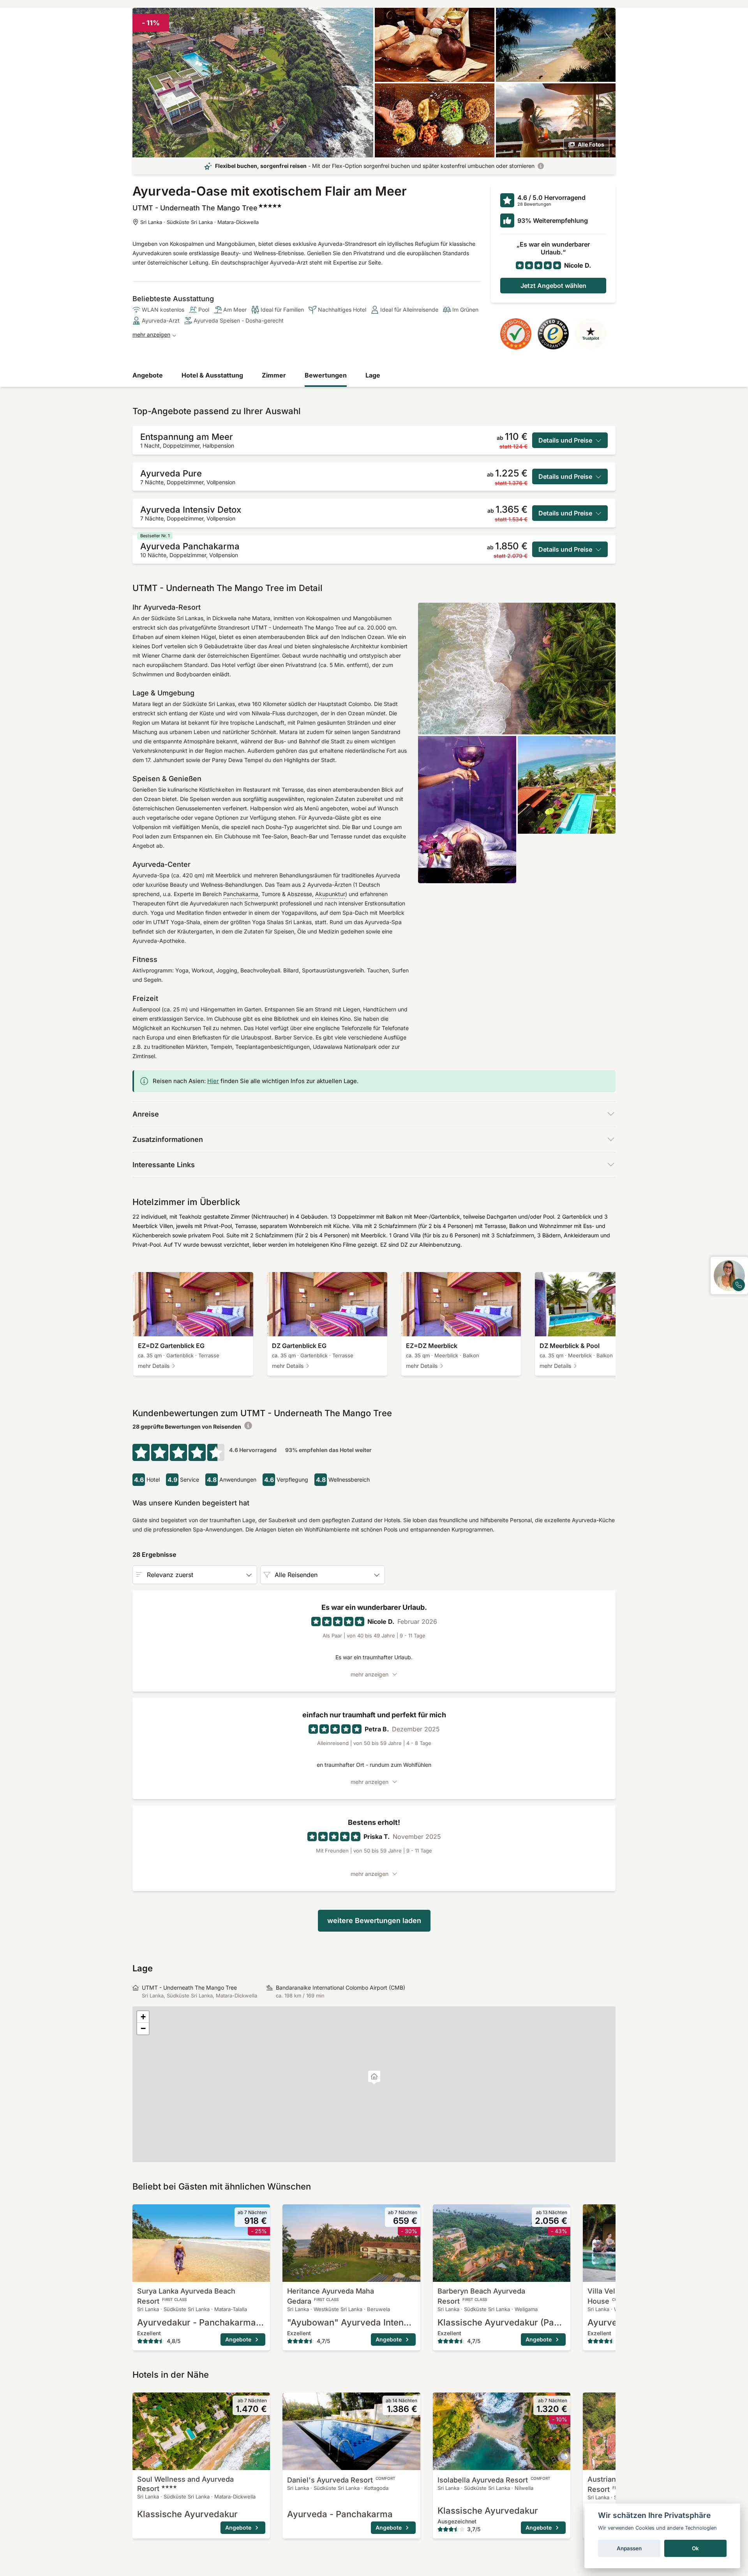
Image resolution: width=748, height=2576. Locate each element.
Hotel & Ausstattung (212, 375)
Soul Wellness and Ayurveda (185, 2484)
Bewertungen (326, 375)
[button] (374, 2078)
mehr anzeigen (151, 334)
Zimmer (274, 375)
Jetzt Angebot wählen (553, 286)
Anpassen (629, 2548)
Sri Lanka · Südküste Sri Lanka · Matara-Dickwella (199, 222)
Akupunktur (330, 894)
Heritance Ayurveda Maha (331, 2296)
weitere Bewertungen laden (374, 1921)
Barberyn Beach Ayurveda (481, 2296)
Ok (695, 2548)
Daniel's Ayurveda (341, 2480)
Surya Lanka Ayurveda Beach (186, 2296)
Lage (373, 375)
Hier (213, 1081)
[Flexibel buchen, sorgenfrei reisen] (541, 166)
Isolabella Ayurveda (494, 2480)
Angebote (148, 375)
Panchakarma (241, 894)
